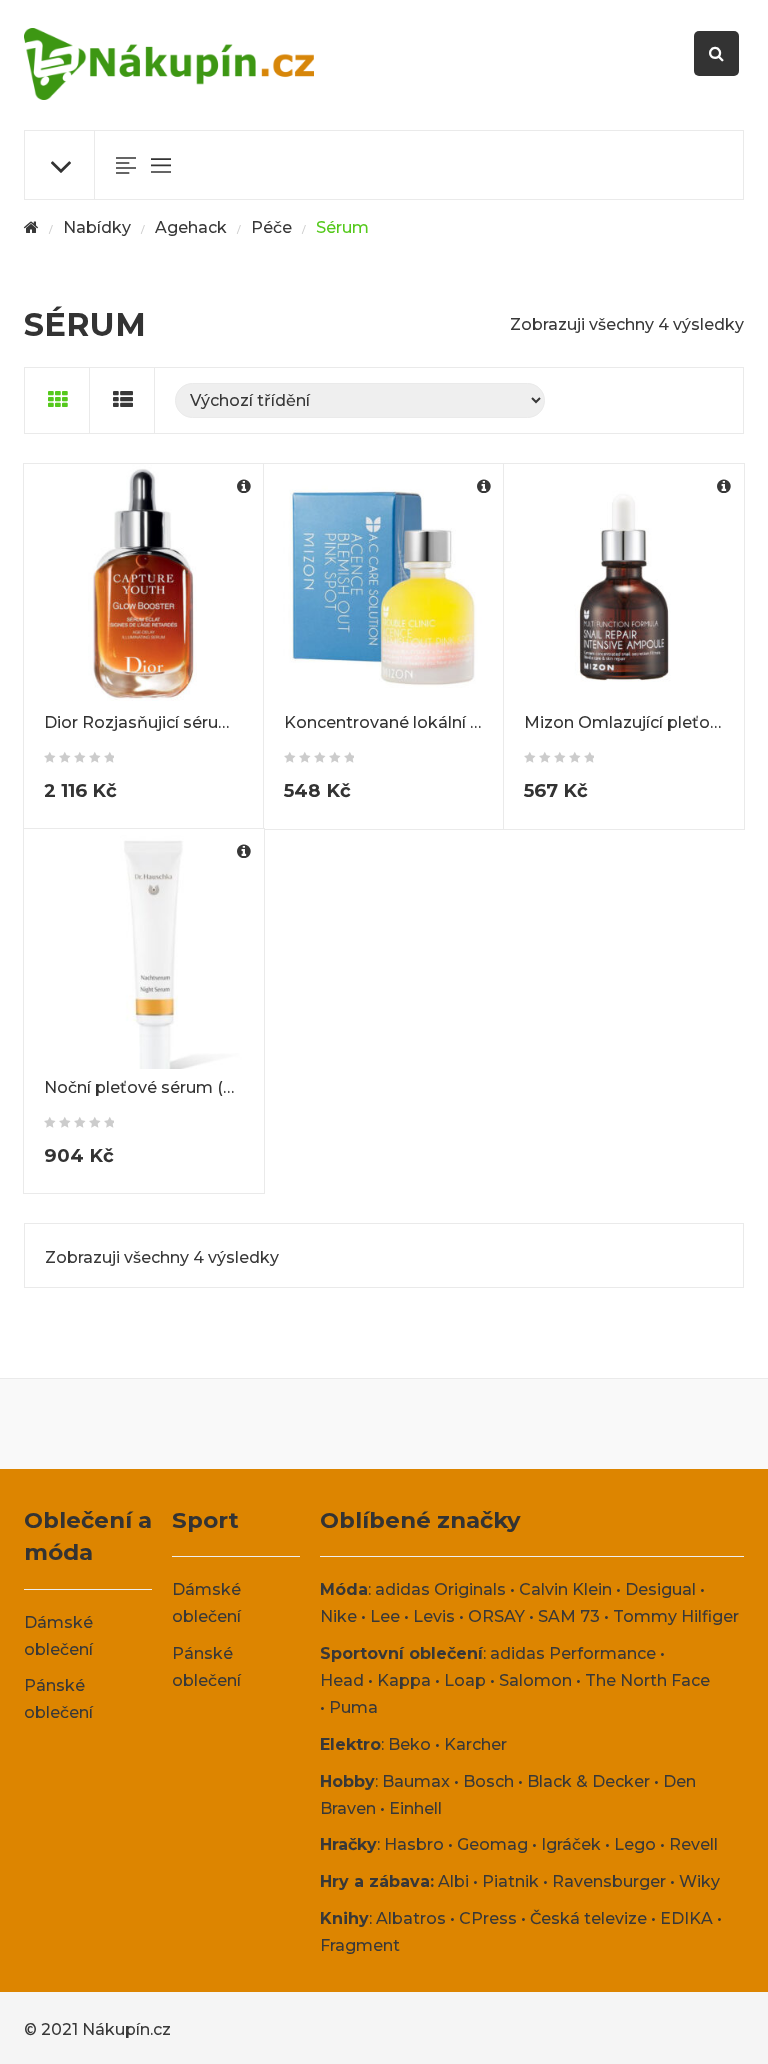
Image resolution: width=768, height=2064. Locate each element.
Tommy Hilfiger (676, 1616)
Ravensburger (609, 1881)
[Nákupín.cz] (169, 64)
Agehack (191, 227)
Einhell (415, 1808)
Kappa (404, 1680)
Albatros (411, 1918)
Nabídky (97, 227)
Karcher (475, 1744)
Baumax (416, 1781)
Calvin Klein (565, 1589)
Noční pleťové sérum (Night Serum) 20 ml (212, 1087)
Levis (434, 1616)
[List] (122, 400)
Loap (465, 1680)
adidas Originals (440, 1589)
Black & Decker (588, 1781)
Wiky (699, 1881)
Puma (353, 1707)
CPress (488, 1918)
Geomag (492, 1844)
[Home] (31, 228)
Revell (693, 1844)
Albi (453, 1881)
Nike (338, 1616)
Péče (271, 227)
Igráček (571, 1844)
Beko (409, 1744)
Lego (635, 1844)
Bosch (488, 1781)
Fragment (360, 1945)
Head (342, 1680)
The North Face (647, 1680)
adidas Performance (573, 1653)
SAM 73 (569, 1616)
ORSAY (496, 1616)
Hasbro (414, 1844)
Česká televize (588, 1918)
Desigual (660, 1589)
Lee (385, 1616)
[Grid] (57, 400)
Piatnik (510, 1881)
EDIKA (686, 1918)
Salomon (535, 1680)
